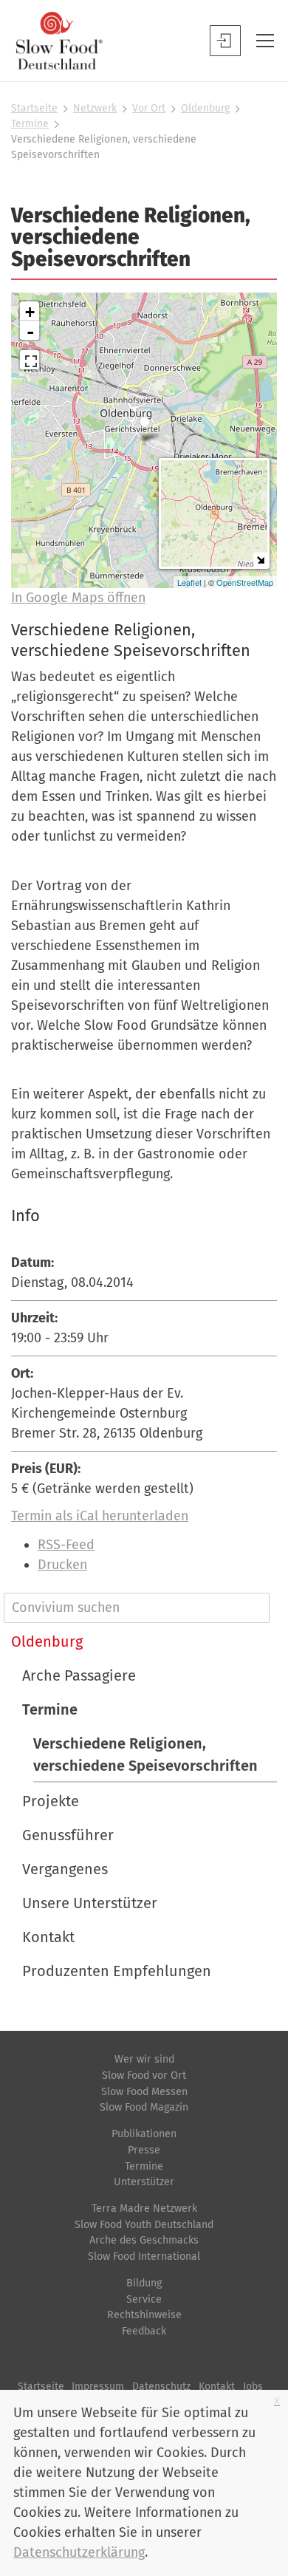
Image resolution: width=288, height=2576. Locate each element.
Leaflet (189, 582)
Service (144, 2299)
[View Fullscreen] (30, 360)
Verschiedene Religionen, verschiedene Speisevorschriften (145, 1755)
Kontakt (48, 1937)
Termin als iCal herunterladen (100, 1516)
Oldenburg (205, 108)
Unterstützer (144, 2182)
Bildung (144, 2283)
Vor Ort (149, 108)
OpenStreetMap (245, 582)
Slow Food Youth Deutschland (144, 2225)
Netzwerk (95, 108)
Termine (30, 124)
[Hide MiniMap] (260, 560)
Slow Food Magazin (144, 2107)
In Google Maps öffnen (78, 598)
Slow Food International (144, 2256)
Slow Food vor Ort (144, 2076)
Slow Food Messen (144, 2092)
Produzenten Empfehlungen (117, 1971)
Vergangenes (65, 1869)
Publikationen (144, 2134)
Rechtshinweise (144, 2315)
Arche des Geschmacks (144, 2240)
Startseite (34, 108)
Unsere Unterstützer (90, 1903)
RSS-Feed (66, 1545)
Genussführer (68, 1835)
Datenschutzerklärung (79, 2552)
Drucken (62, 1565)
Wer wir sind (144, 2059)
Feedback (144, 2331)
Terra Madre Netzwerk (144, 2208)
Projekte (51, 1801)
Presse (144, 2150)
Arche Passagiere (79, 1675)
